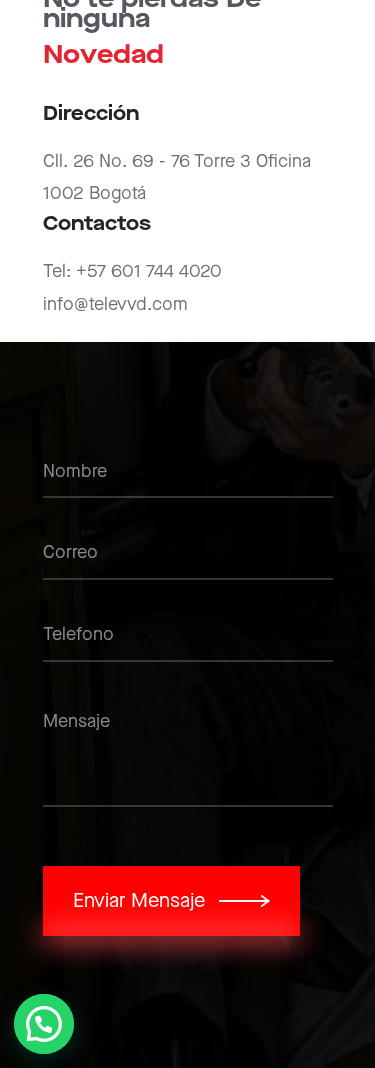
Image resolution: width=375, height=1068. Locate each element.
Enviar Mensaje (139, 901)
